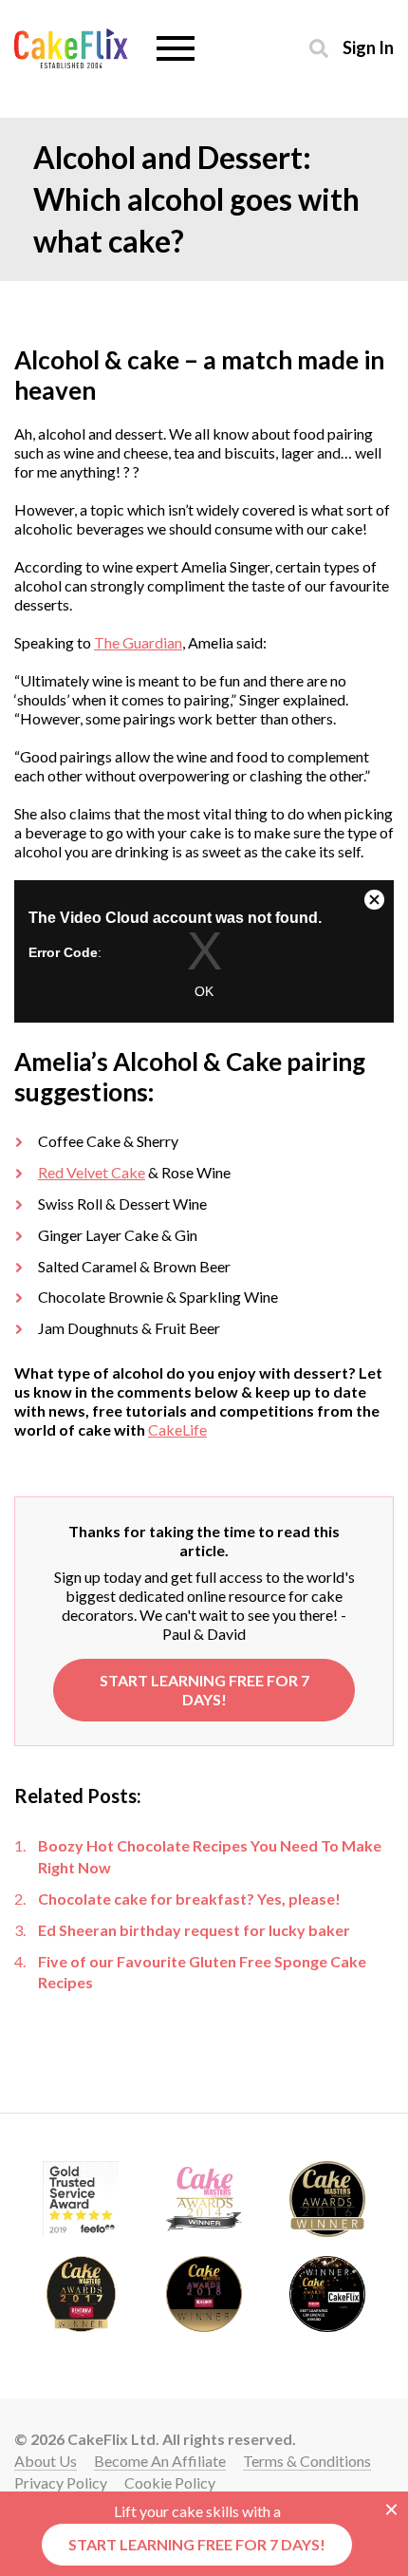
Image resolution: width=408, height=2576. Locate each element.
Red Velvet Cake (92, 1172)
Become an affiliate (160, 2461)
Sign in (368, 47)
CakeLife (177, 1429)
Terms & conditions (307, 2461)
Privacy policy (61, 2482)
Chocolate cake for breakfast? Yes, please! (189, 1899)
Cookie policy (170, 2482)
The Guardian (138, 642)
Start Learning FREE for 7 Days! (204, 1690)
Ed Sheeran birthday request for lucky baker (194, 1930)
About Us (46, 2461)
